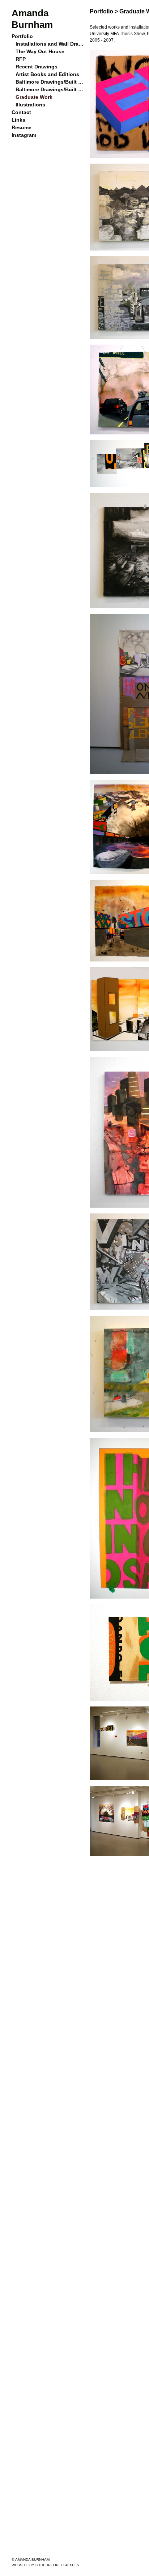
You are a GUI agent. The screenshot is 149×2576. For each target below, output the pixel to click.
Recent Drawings (35, 67)
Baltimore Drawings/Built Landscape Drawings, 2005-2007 (50, 89)
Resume (21, 127)
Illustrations (30, 105)
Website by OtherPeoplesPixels (45, 2565)
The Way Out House (39, 51)
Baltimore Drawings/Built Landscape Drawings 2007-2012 (50, 82)
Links (18, 120)
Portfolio (22, 36)
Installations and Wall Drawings (50, 44)
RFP (20, 59)
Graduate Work (33, 97)
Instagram (23, 135)
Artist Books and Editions (45, 74)
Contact (21, 112)
